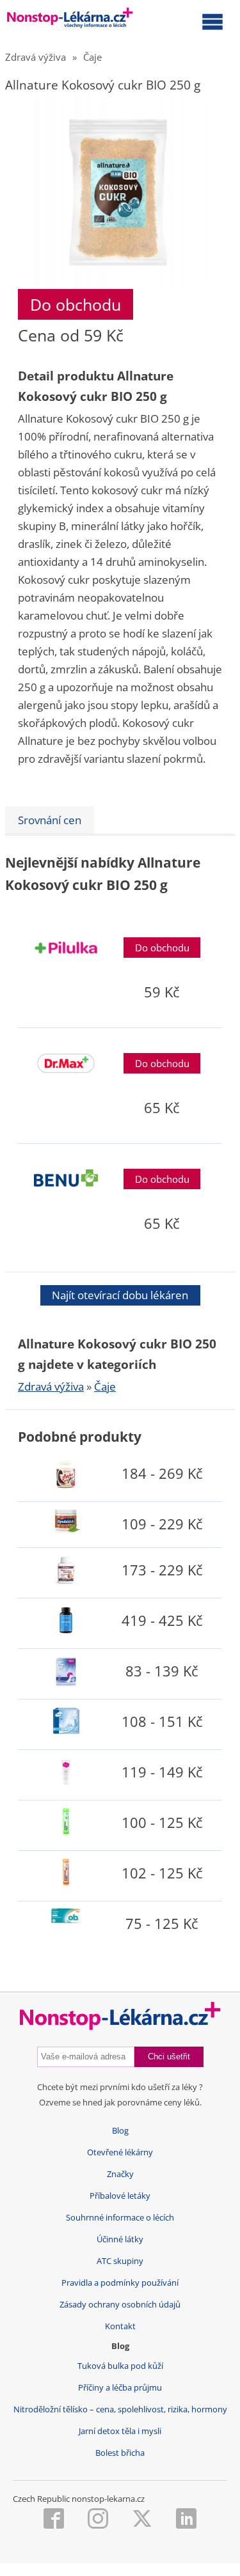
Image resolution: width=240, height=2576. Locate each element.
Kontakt (120, 2326)
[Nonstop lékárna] (70, 20)
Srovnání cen (50, 820)
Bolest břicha (120, 2453)
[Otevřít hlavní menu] (212, 21)
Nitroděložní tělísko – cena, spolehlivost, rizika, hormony (120, 2409)
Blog (120, 2131)
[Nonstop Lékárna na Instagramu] (98, 2520)
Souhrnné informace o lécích (120, 2218)
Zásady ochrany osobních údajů (120, 2305)
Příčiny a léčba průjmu (120, 2388)
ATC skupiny (120, 2261)
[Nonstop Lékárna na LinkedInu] (186, 2520)
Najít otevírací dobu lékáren (120, 1295)
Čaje (92, 57)
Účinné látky (120, 2239)
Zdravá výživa (36, 57)
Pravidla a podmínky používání (120, 2283)
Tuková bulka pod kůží (120, 2366)
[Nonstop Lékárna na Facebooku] (54, 2520)
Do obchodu (76, 304)
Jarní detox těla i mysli (120, 2431)
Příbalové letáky (120, 2196)
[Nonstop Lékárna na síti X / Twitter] (142, 2520)
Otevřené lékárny (120, 2152)
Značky (120, 2174)
